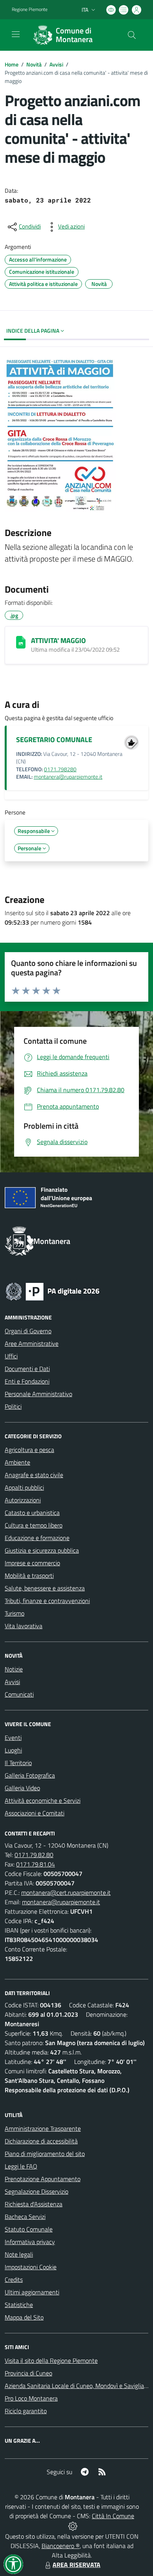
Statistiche (19, 2305)
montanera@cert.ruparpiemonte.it (66, 1892)
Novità (34, 64)
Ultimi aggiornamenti (32, 2292)
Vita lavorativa (24, 1626)
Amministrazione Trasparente (43, 2128)
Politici (13, 1406)
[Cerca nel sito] (132, 35)
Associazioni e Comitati (35, 1813)
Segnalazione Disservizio (36, 2191)
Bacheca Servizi (25, 2217)
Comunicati (19, 1694)
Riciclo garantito (26, 2411)
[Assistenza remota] (73, 2525)
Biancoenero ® (61, 2546)
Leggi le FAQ (21, 2166)
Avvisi (56, 64)
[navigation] (16, 34)
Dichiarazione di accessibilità (41, 2141)
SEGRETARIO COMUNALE (54, 740)
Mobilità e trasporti (29, 1575)
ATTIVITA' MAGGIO (58, 640)
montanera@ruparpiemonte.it (68, 777)
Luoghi (13, 1750)
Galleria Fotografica (30, 1775)
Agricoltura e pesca (29, 1450)
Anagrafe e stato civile (34, 1475)
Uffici (11, 1356)
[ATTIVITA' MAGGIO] (21, 642)
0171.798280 (60, 769)
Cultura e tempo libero (34, 1525)
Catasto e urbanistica (32, 1513)
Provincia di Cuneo (28, 2373)
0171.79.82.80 (34, 1855)
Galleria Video (22, 1788)
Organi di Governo (28, 1331)
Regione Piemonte (30, 9)
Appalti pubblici (24, 1487)
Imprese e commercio (32, 1563)
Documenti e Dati (27, 1369)
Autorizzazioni (23, 1500)
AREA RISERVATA (76, 2565)
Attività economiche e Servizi (43, 1800)
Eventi (13, 1738)
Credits (14, 2279)
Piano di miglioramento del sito (45, 2154)
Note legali (19, 2254)
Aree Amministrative (32, 1343)
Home (12, 64)
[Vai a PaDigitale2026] (53, 1291)
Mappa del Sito (24, 2317)
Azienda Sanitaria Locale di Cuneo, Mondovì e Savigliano (78, 2386)
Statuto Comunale (29, 2229)
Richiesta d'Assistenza (34, 2204)
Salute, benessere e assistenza (45, 1588)
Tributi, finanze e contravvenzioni (47, 1601)
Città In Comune (113, 2516)
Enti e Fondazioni (27, 1381)
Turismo (15, 1613)
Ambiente (17, 1462)
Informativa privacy (30, 2242)
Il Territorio (18, 1763)
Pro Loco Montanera (31, 2398)
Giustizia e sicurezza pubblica (42, 1550)
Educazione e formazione (37, 1538)
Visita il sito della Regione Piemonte (51, 2360)
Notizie (14, 1669)
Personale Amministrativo (38, 1394)
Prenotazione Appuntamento (43, 2179)
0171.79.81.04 (36, 1864)
